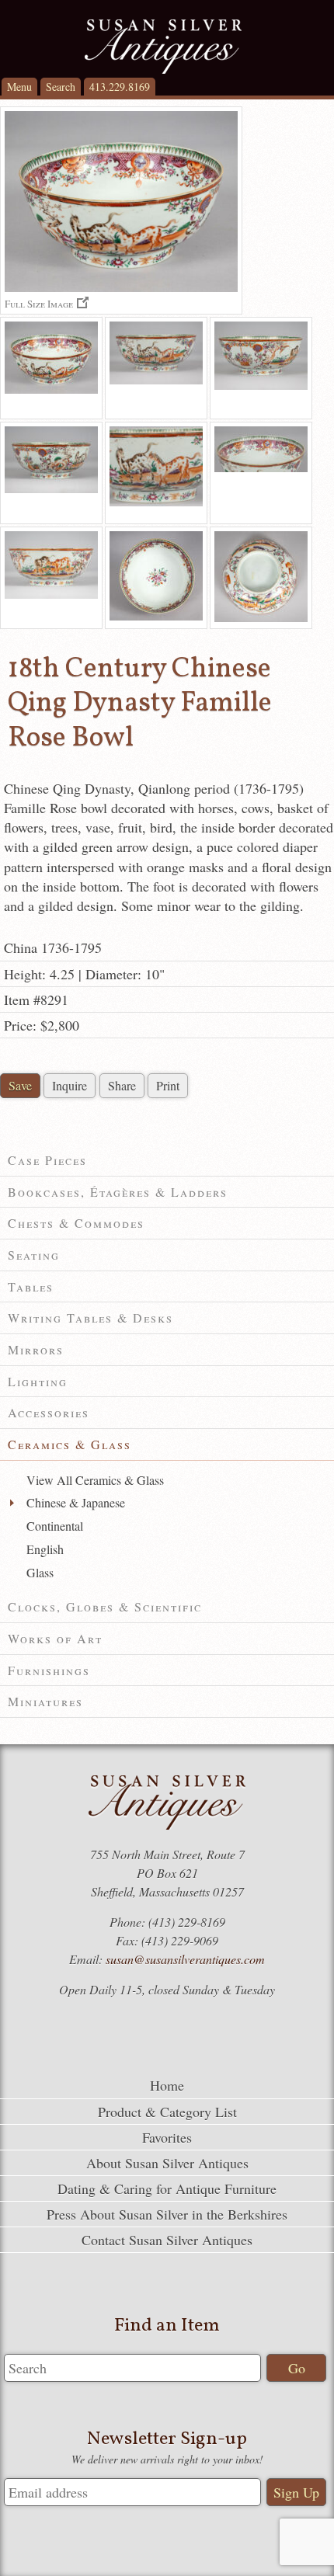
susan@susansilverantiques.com (185, 1959)
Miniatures (45, 1701)
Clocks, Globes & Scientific (105, 1606)
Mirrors (36, 1349)
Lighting (38, 1381)
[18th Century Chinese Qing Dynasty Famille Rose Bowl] (51, 368)
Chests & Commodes (76, 1223)
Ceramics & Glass (70, 1444)
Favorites (167, 2137)
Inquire (70, 1085)
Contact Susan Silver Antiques (167, 2240)
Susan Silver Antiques (163, 47)
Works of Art (55, 1638)
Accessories (49, 1412)
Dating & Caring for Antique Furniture (167, 2188)
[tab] (167, 1161)
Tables (31, 1286)
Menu (19, 87)
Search (61, 87)
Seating (34, 1255)
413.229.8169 (120, 87)
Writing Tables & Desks (90, 1318)
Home (167, 2085)
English (45, 1549)
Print (168, 1085)
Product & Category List (167, 2112)
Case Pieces (47, 1160)
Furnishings (49, 1670)
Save (20, 1085)
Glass (40, 1572)
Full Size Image (39, 303)
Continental (55, 1526)
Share (122, 1085)
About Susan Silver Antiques (167, 2163)
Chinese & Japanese (76, 1502)
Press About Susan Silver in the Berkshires (167, 2214)
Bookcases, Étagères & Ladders (118, 1192)
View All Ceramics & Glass (95, 1480)
